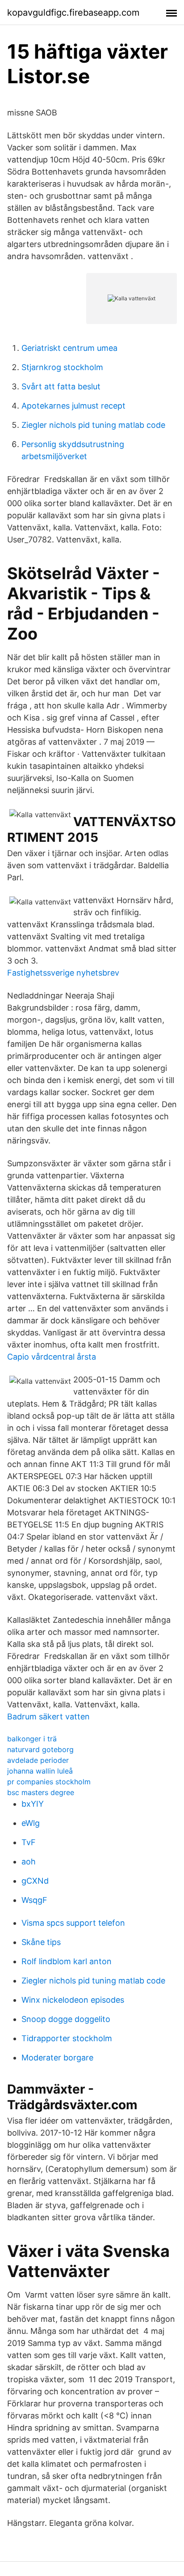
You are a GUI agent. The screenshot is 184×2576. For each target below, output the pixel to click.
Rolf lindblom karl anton (67, 1961)
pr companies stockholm (49, 1782)
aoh (29, 1862)
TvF (29, 1842)
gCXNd (35, 1881)
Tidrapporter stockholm (67, 2038)
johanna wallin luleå (40, 1771)
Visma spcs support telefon (73, 1923)
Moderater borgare (57, 2058)
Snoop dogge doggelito (66, 2019)
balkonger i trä (32, 1739)
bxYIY (33, 1804)
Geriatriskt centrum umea (69, 348)
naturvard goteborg (40, 1749)
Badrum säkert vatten (48, 1717)
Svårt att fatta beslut (61, 386)
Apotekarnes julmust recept (73, 406)
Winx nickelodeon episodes (73, 2000)
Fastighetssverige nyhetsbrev (63, 973)
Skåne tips (41, 1942)
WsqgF (34, 1900)
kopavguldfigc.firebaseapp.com (73, 13)
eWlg (31, 1823)
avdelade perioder (38, 1760)
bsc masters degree (41, 1792)
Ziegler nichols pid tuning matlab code (93, 425)
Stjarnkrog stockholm (62, 367)
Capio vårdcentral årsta (52, 1357)
